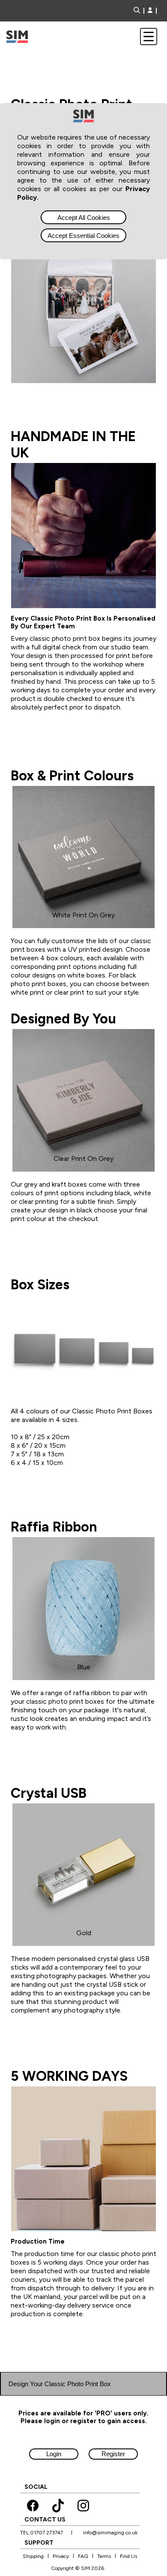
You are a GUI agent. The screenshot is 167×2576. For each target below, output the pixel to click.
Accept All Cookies (84, 218)
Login (54, 2454)
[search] (139, 11)
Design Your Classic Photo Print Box (60, 2384)
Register (113, 2454)
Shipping (33, 2556)
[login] (150, 11)
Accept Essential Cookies (83, 236)
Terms (104, 2556)
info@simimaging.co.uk (110, 2533)
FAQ (83, 2556)
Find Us (128, 2556)
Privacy (61, 2556)
